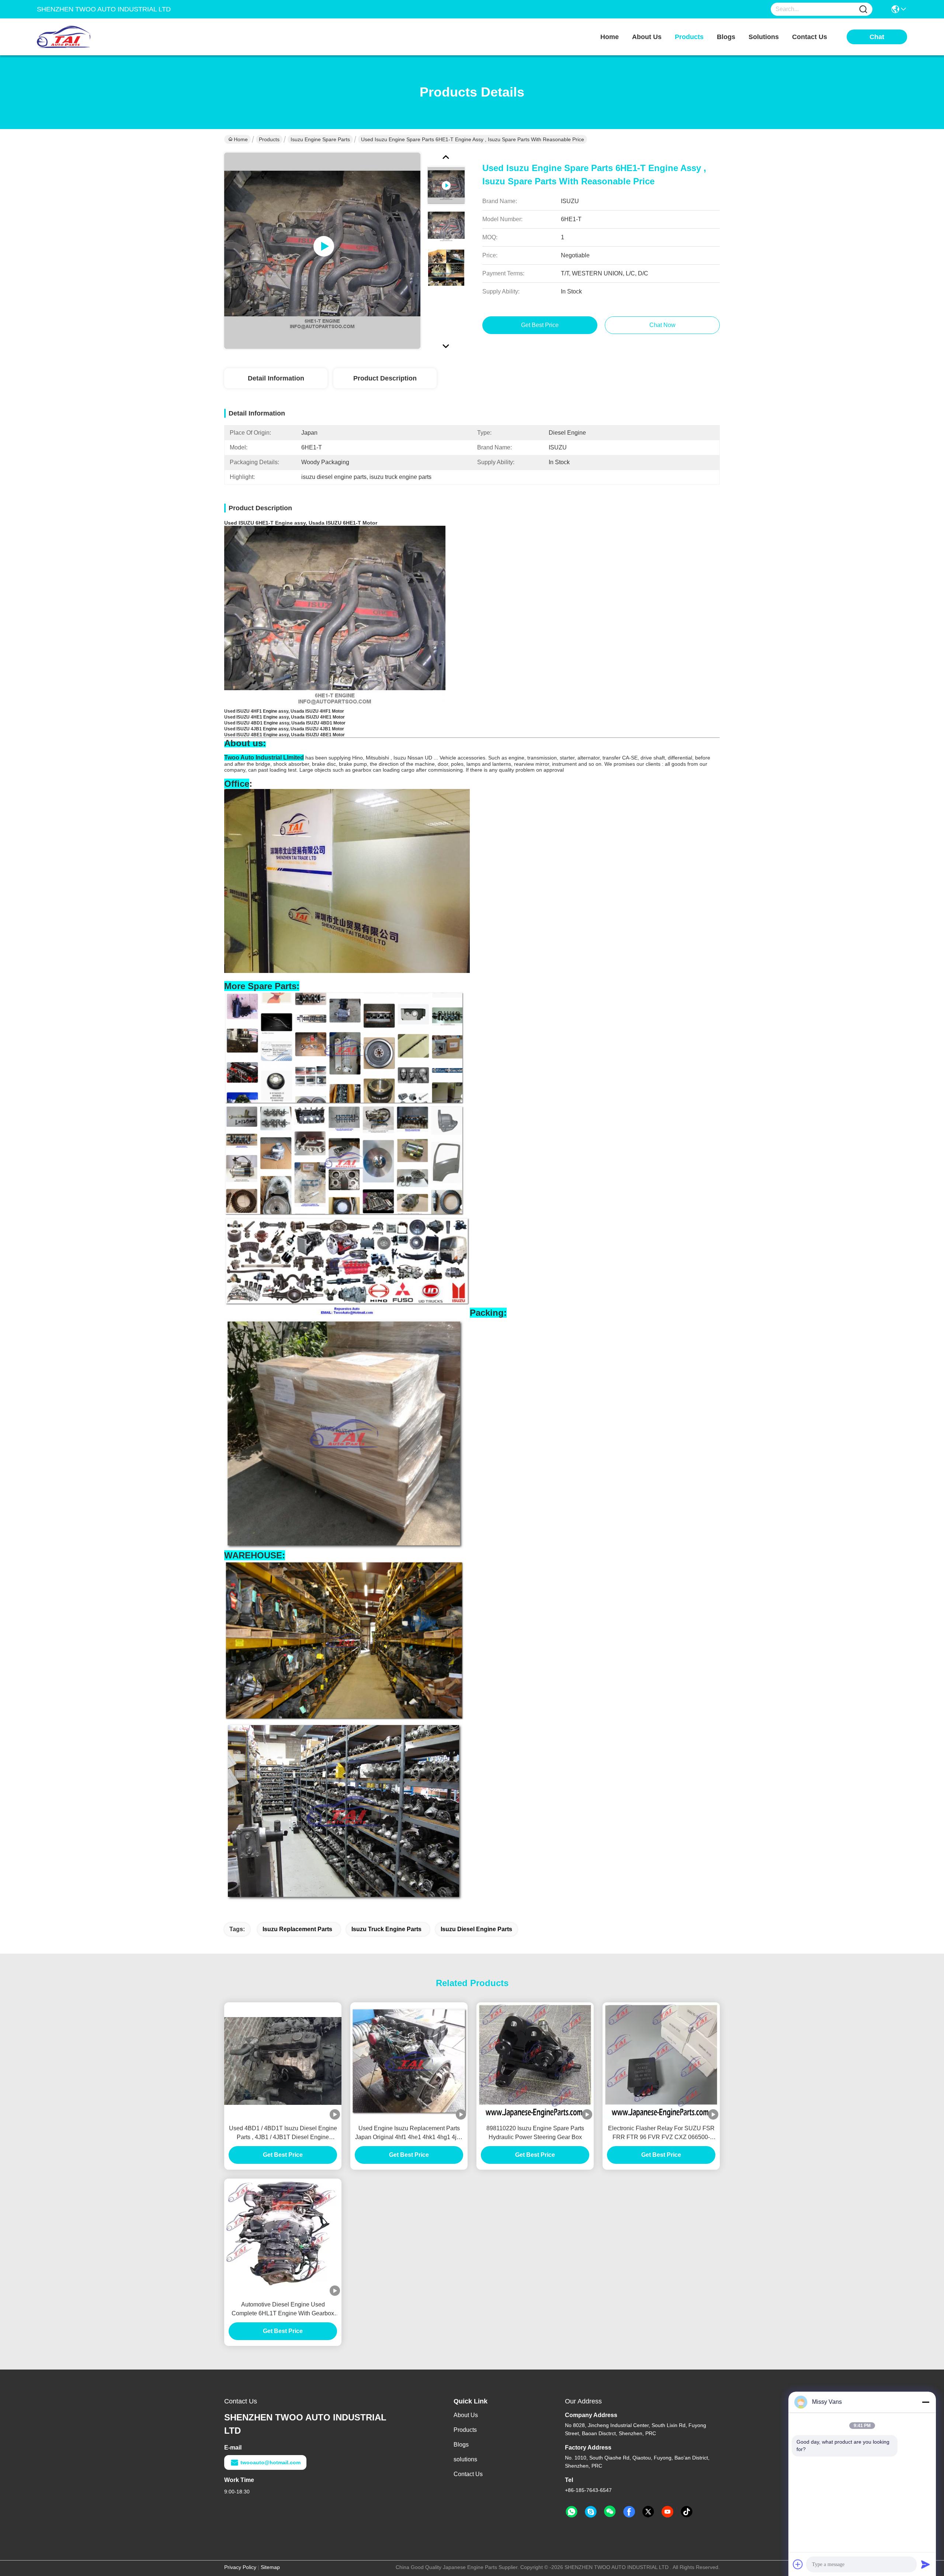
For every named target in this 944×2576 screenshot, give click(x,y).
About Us (466, 2415)
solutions (764, 37)
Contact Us (468, 2474)
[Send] (926, 2564)
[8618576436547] (572, 2512)
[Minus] (926, 2402)
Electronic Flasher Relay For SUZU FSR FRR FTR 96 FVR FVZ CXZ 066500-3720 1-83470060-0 (661, 2133)
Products (269, 139)
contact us (810, 37)
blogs (726, 37)
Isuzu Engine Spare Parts (320, 139)
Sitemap (270, 2567)
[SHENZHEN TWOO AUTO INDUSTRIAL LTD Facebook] (629, 2512)
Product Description (385, 378)
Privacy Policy (240, 2567)
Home (610, 37)
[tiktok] (687, 2512)
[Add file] (798, 2564)
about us (647, 37)
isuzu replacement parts (297, 1929)
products (689, 37)
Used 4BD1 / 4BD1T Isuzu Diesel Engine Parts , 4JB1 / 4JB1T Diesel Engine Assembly (283, 2133)
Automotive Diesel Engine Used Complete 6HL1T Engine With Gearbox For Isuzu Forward (283, 2310)
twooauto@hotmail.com (270, 2462)
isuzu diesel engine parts (476, 1929)
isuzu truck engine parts (386, 1929)
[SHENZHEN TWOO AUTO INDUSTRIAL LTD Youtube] (667, 2512)
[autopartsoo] (591, 2512)
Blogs (461, 2445)
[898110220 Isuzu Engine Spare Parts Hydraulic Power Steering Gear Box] (535, 2061)
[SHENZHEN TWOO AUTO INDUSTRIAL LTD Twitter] (648, 2512)
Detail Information (276, 378)
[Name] (863, 9)
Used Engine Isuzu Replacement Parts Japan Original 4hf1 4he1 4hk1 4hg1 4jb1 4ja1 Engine (409, 2133)
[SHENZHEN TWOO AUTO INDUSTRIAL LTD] (77, 37)
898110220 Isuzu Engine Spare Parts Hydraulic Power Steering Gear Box (535, 2133)
